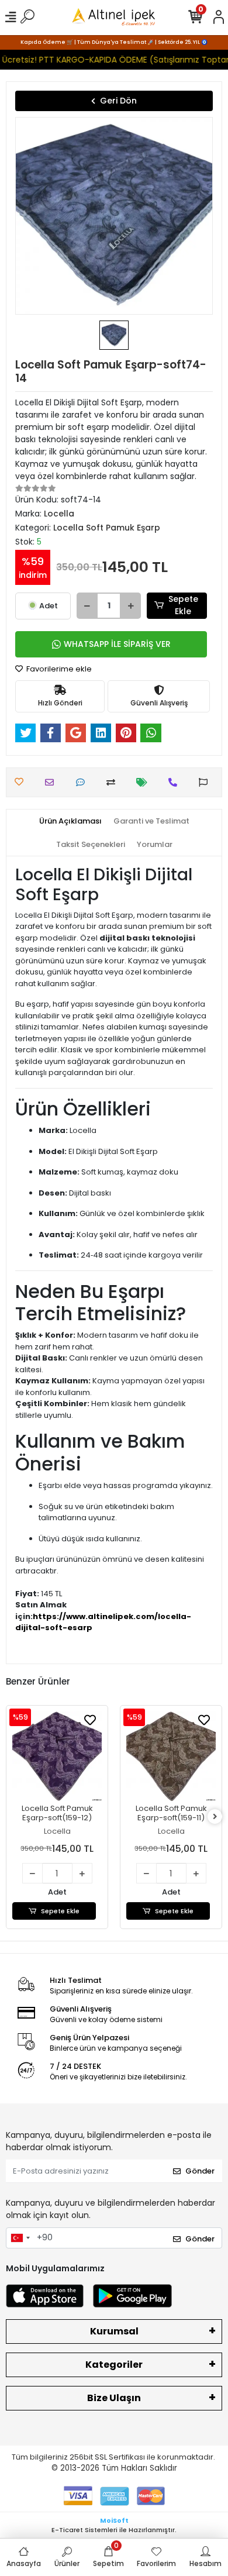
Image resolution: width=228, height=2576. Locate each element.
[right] (215, 1817)
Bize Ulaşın (114, 2398)
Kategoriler (114, 2365)
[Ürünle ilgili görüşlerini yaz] (83, 782)
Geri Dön (118, 101)
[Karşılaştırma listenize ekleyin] (114, 782)
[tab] (70, 821)
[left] (13, 1817)
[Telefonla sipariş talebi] (176, 782)
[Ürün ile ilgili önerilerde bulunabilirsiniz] (206, 782)
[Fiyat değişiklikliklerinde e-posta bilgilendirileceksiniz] (145, 782)
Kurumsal (114, 2331)
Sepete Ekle (183, 605)
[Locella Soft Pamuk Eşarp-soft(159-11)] (120, 1756)
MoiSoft (114, 2520)
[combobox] (20, 2238)
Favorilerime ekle (58, 669)
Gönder (200, 2171)
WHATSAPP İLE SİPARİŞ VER (117, 644)
